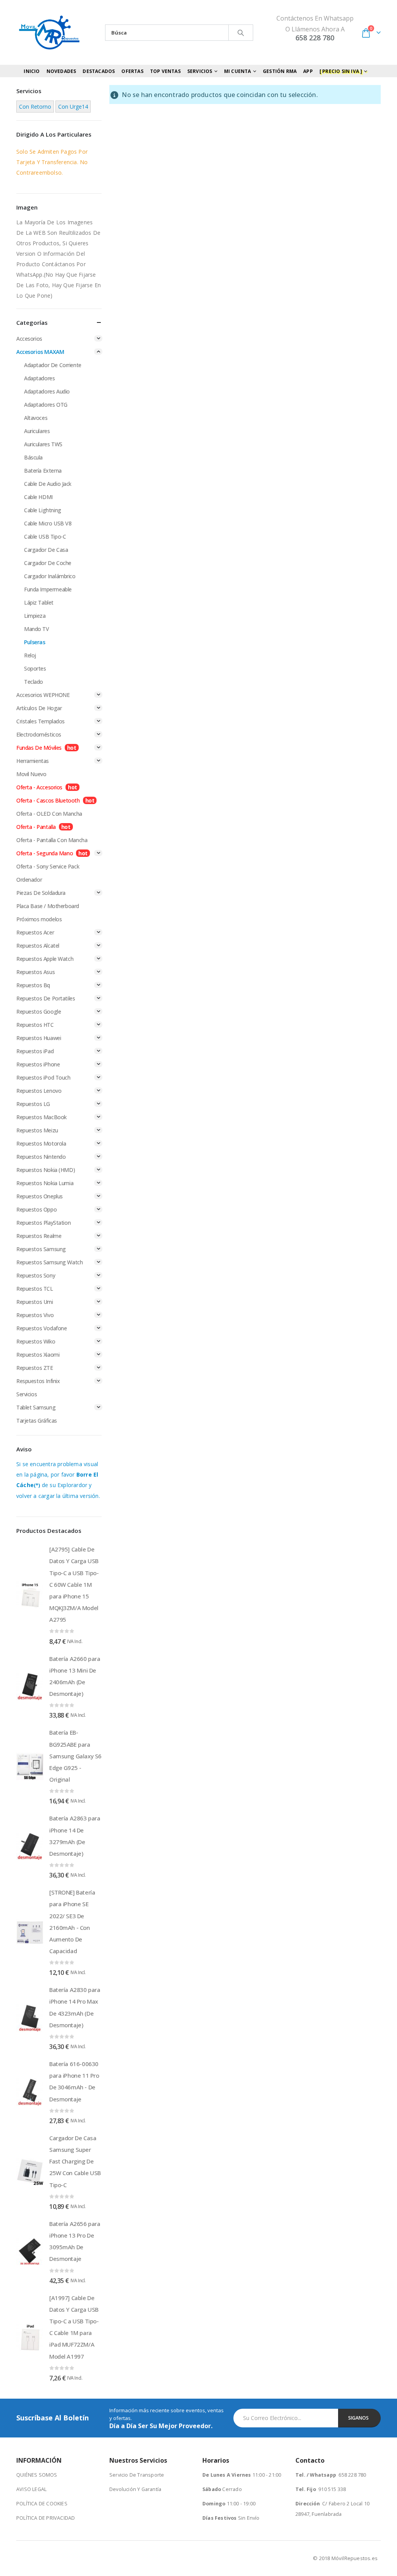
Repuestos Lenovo (39, 1091)
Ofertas (132, 71)
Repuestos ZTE (35, 1368)
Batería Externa (43, 471)
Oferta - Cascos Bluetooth (48, 800)
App (308, 71)
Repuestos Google (39, 1012)
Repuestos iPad (35, 1051)
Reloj (30, 655)
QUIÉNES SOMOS (37, 2475)
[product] (30, 1595)
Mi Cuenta (238, 71)
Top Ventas (165, 71)
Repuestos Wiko (36, 1341)
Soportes (35, 668)
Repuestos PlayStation (43, 1223)
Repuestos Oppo (36, 1209)
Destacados (99, 71)
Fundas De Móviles (39, 748)
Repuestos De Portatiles (46, 998)
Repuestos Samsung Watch (49, 1262)
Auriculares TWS (43, 444)
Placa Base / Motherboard (48, 906)
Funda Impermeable (48, 589)
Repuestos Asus (35, 972)
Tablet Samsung (36, 1407)
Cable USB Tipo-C (45, 537)
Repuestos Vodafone (41, 1328)
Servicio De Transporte (137, 2475)
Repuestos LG (33, 1104)
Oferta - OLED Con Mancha (49, 814)
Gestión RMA (280, 71)
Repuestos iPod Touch (43, 1077)
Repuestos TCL (35, 1289)
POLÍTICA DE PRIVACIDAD (46, 2518)
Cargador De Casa (46, 550)
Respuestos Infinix (38, 1381)
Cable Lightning (43, 510)
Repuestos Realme (39, 1236)
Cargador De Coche (48, 563)
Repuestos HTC (35, 1025)
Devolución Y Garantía (135, 2489)
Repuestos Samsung (41, 1249)
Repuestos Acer (35, 932)
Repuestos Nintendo (41, 1157)
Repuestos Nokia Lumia (45, 1183)
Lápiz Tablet (39, 602)
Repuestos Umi (35, 1302)
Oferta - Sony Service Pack (48, 866)
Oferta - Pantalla (36, 827)
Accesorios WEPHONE (43, 695)
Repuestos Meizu (37, 1130)
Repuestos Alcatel (38, 946)
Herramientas (33, 761)
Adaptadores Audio (47, 391)
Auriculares (37, 431)
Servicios (27, 1394)
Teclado (34, 682)
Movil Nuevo (31, 774)
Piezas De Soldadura (41, 893)
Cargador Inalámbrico (50, 576)
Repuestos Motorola (41, 1143)
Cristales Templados (41, 721)
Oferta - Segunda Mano (45, 853)
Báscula (33, 457)
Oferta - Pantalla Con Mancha (52, 840)
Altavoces (36, 418)
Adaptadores (39, 378)
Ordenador (29, 880)
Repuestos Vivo (35, 1315)
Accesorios (29, 339)
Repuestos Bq (33, 985)
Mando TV (37, 629)
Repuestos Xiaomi (38, 1355)
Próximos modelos (39, 919)
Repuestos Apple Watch (45, 959)
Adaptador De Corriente (53, 365)
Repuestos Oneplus (40, 1196)
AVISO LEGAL (31, 2489)
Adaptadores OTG (46, 405)
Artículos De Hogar (39, 708)
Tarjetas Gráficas (37, 1421)
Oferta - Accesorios (39, 787)
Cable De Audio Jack (48, 484)
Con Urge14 (73, 107)
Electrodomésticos (39, 734)
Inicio (32, 71)
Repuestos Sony (36, 1275)
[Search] (241, 33)
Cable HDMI (38, 497)
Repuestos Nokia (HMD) (46, 1170)
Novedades (61, 71)
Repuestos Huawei (39, 1038)
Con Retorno (35, 107)
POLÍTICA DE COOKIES (42, 2504)
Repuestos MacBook (41, 1117)
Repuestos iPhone (38, 1064)
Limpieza (35, 616)
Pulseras (35, 642)
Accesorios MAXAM (40, 352)
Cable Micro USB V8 (48, 523)
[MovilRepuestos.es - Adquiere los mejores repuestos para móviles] (49, 32)
